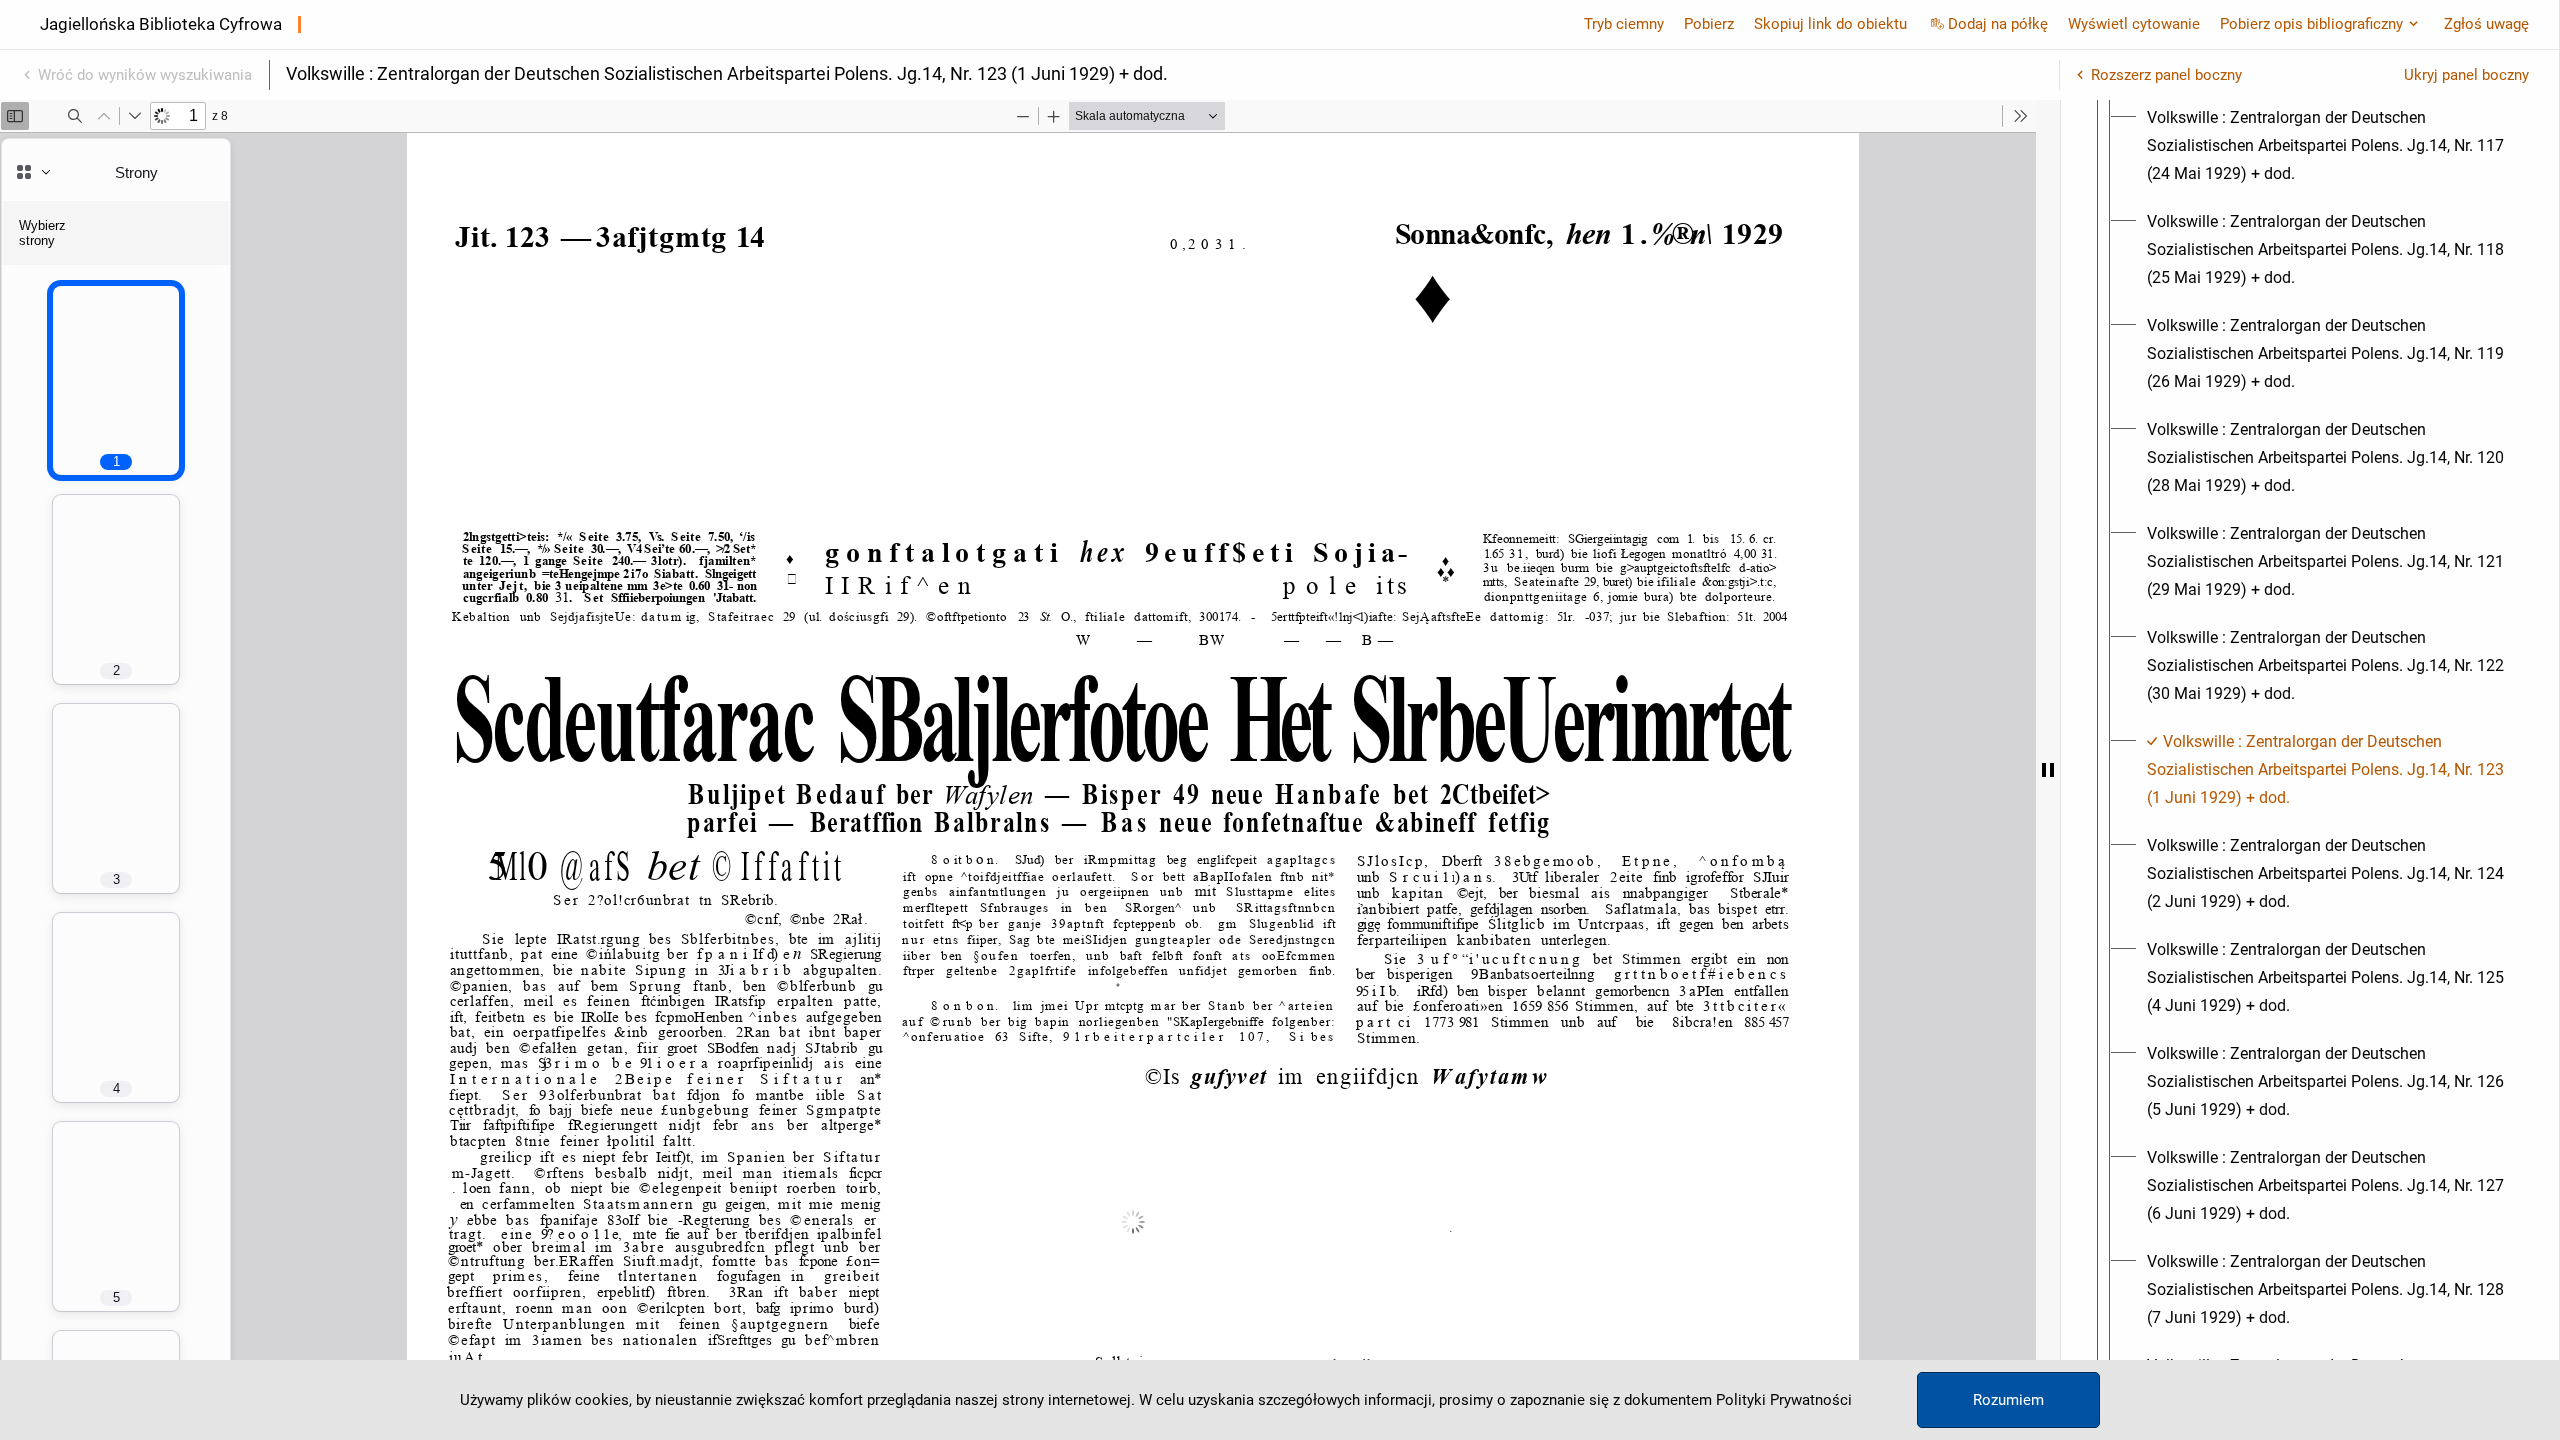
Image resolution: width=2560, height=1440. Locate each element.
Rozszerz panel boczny (2166, 75)
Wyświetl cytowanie (2134, 24)
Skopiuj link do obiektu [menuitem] (1830, 24)
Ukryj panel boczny (2466, 75)
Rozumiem (2008, 1400)
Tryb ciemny (1624, 24)
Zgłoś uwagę (2486, 24)
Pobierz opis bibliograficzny (2311, 24)
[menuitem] (2328, 146)
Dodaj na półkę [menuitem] (1998, 24)
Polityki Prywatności (1784, 1400)
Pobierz (1709, 24)
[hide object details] (2048, 770)
